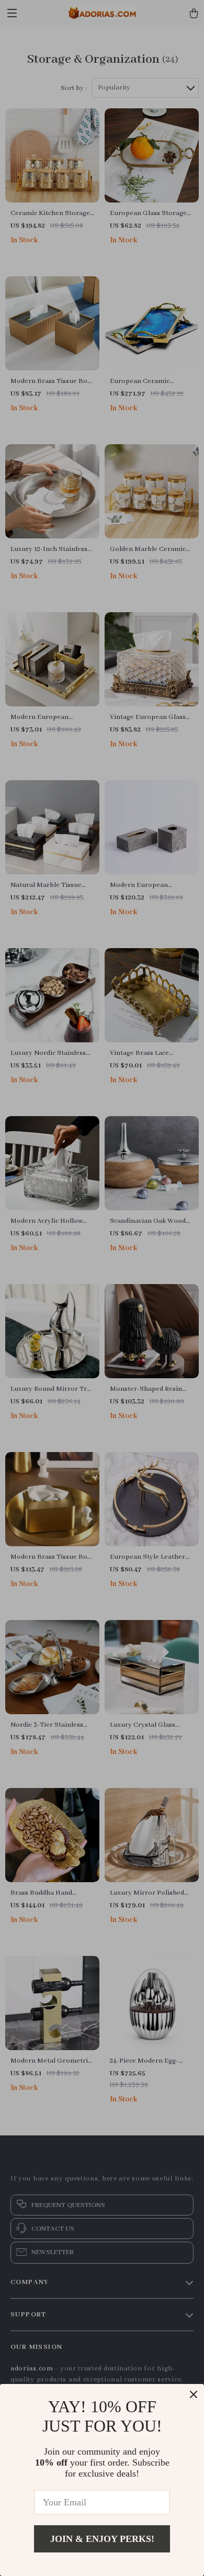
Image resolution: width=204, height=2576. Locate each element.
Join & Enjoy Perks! (102, 2539)
